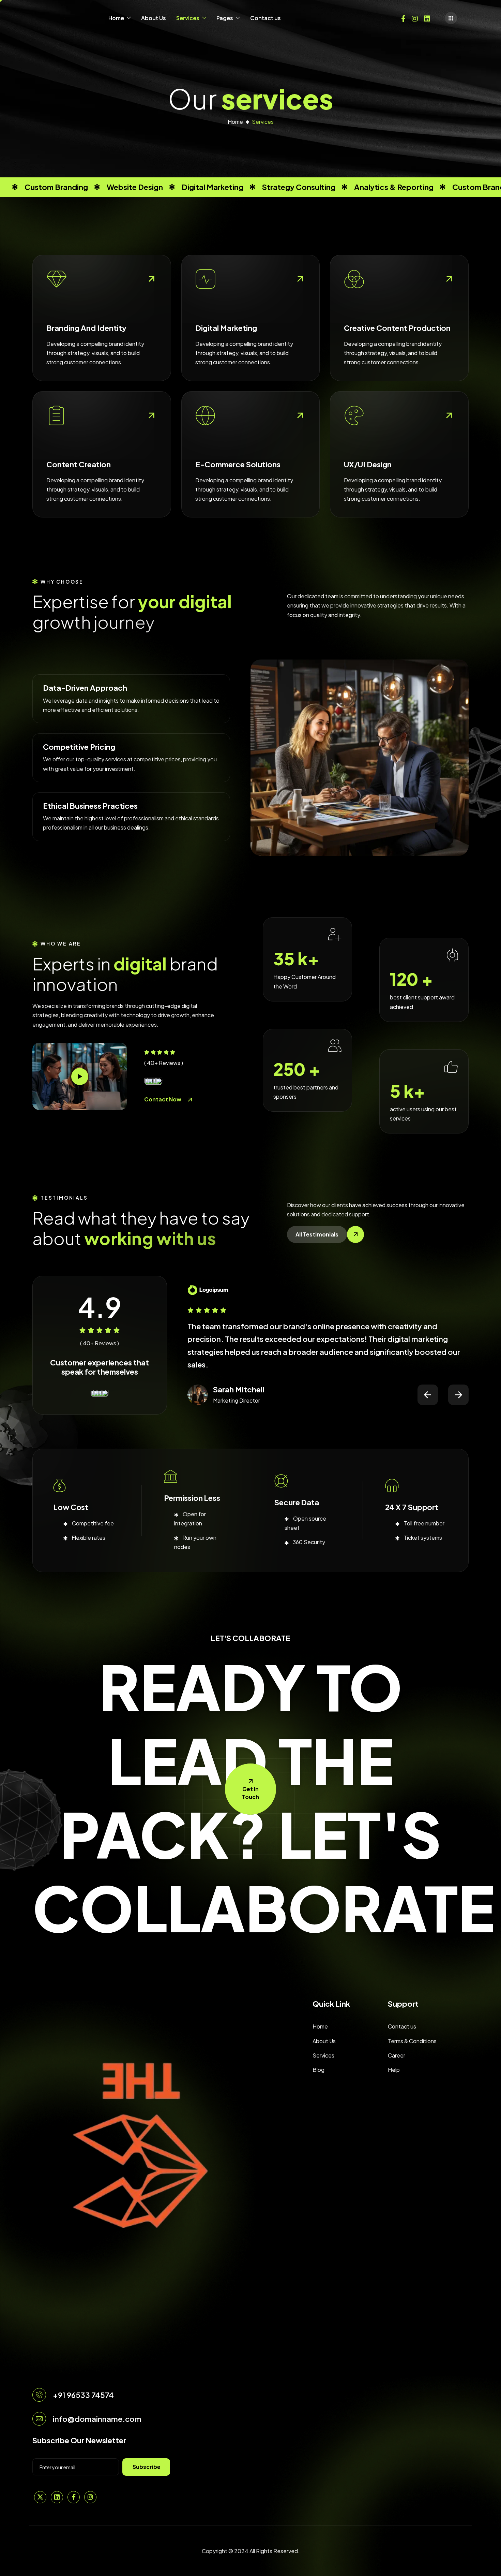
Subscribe (147, 2467)
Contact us (265, 18)
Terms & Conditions (412, 2041)
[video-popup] (80, 1077)
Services (188, 18)
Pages (225, 18)
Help (394, 2070)
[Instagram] (415, 18)
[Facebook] (403, 18)
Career (397, 2055)
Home (116, 18)
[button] (428, 1395)
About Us (154, 18)
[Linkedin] (427, 18)
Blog (318, 2070)
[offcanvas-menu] (451, 18)
